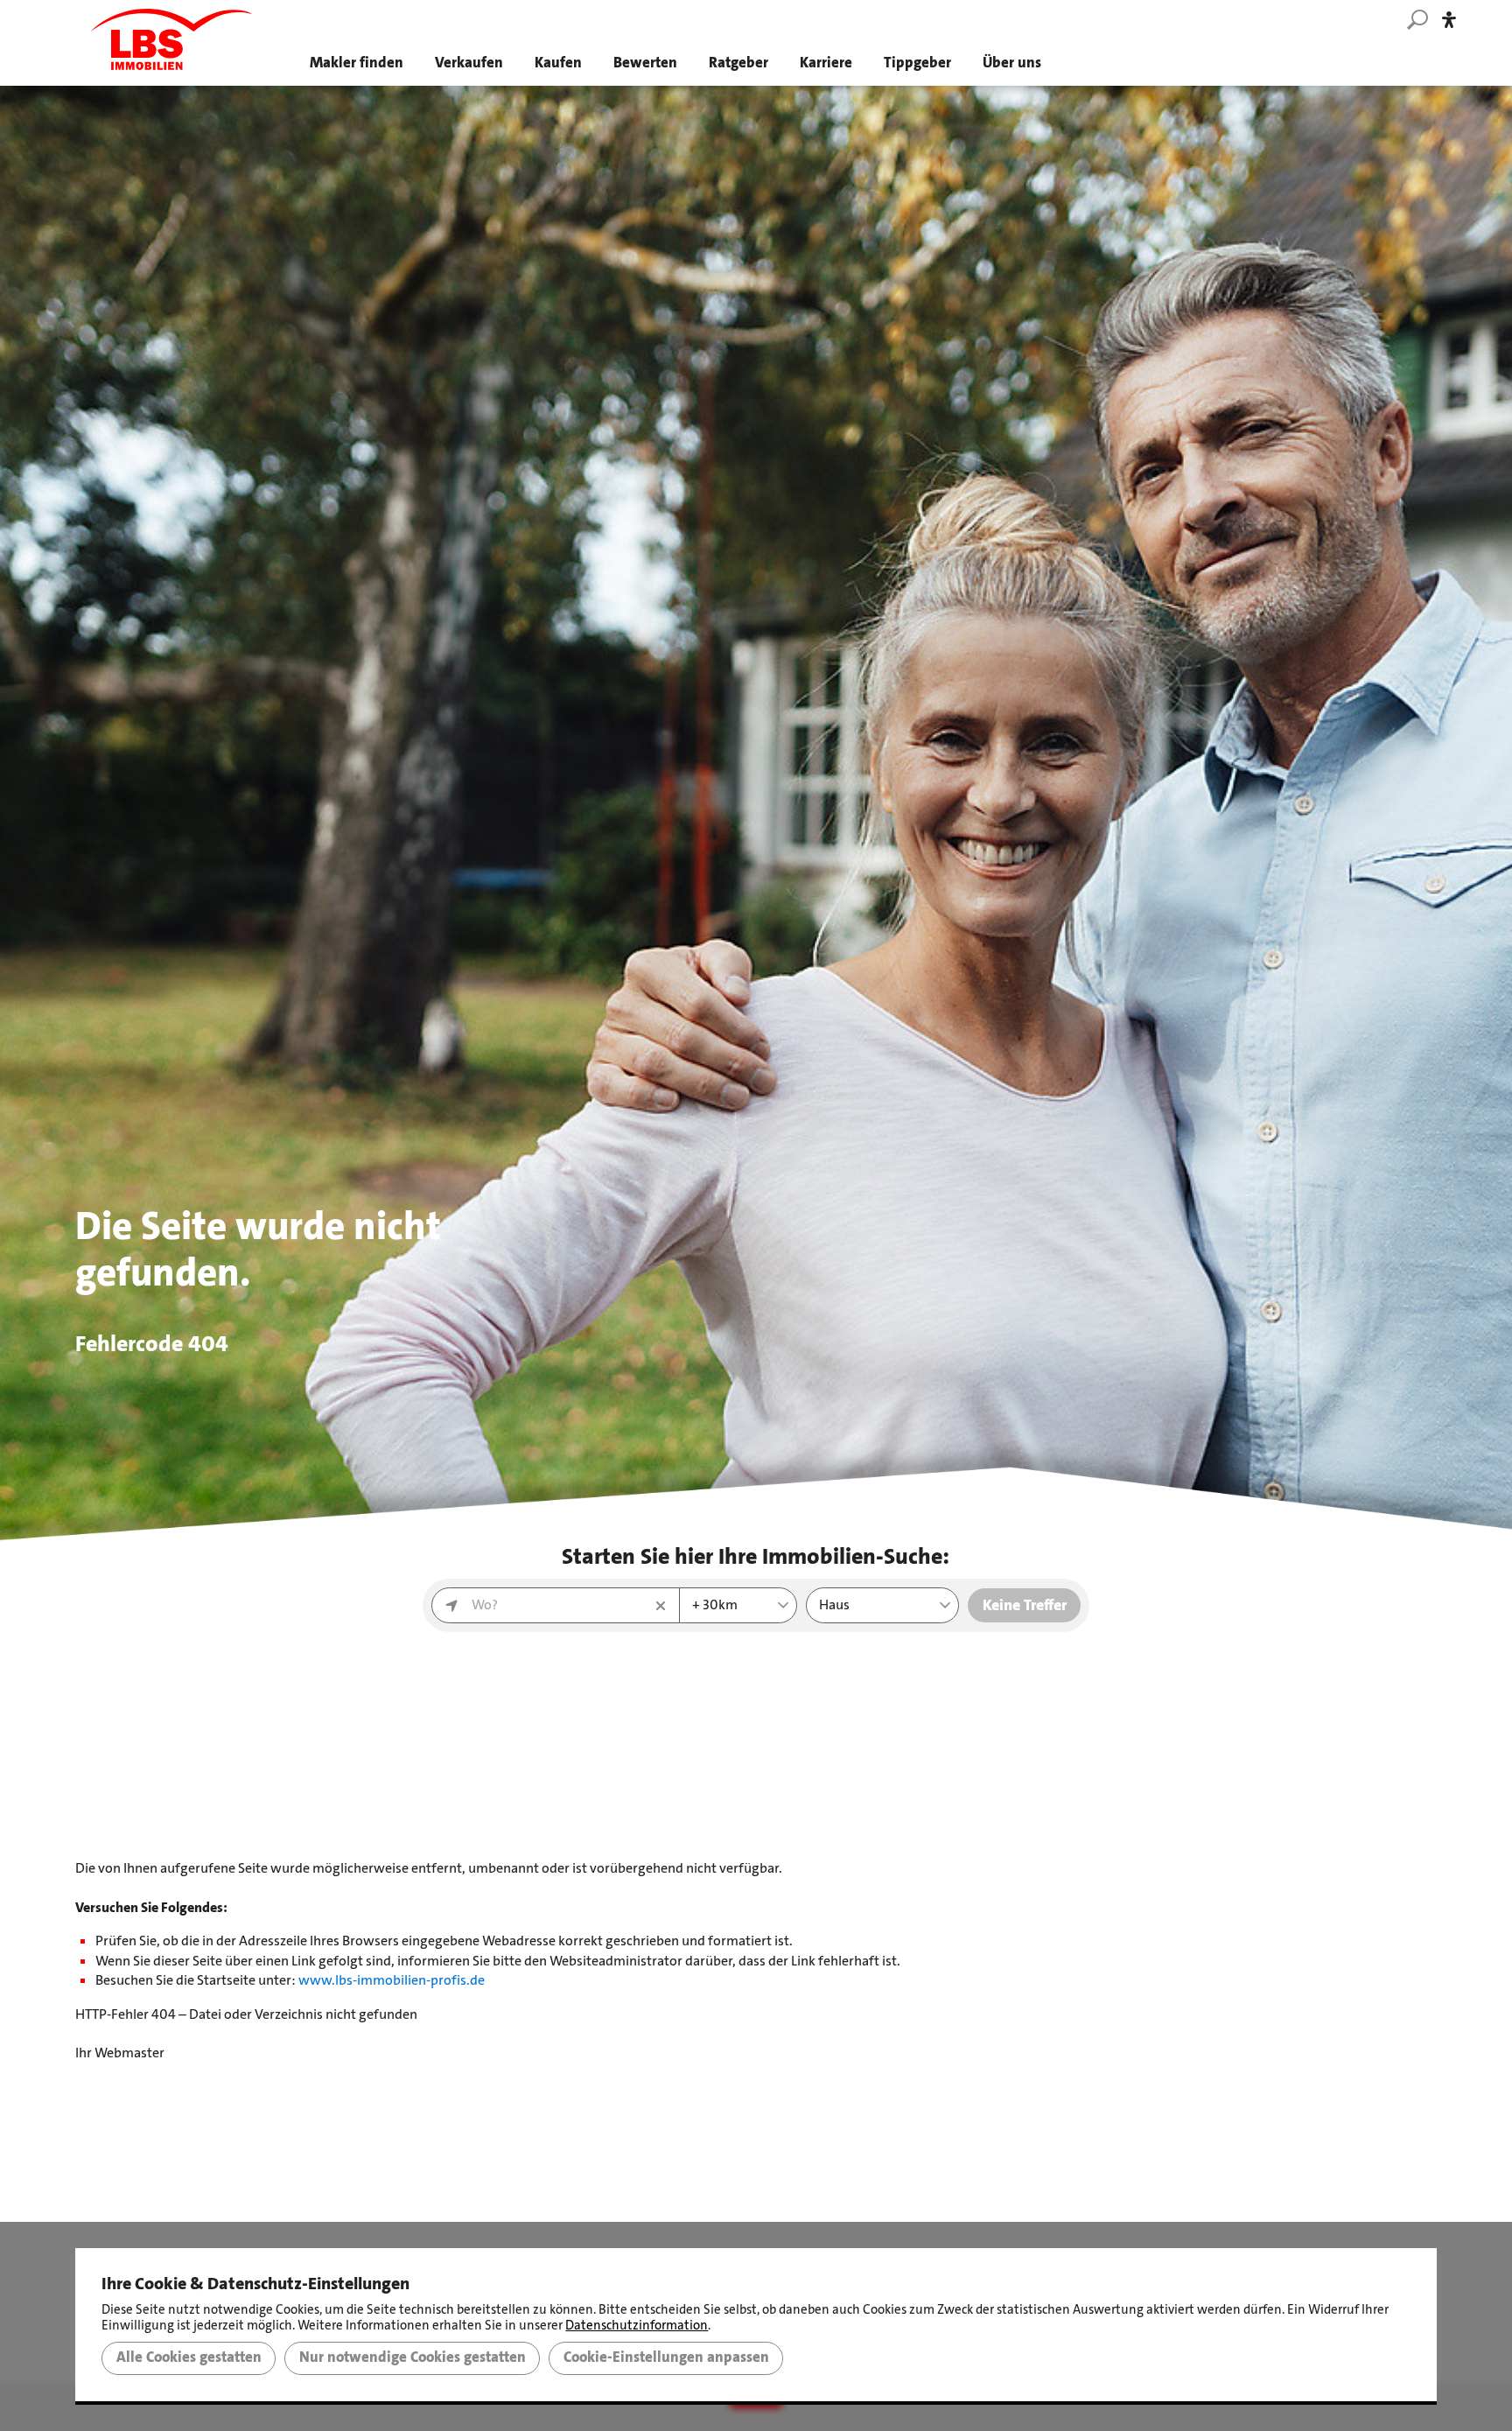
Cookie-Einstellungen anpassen (666, 2357)
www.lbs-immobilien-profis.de (392, 1980)
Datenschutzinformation (637, 2325)
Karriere (826, 63)
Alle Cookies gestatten (189, 2357)
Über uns (1012, 63)
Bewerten (645, 63)
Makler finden (357, 63)
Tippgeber (917, 63)
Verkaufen (469, 63)
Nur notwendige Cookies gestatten (413, 2357)
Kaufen (558, 63)
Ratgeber (738, 63)
